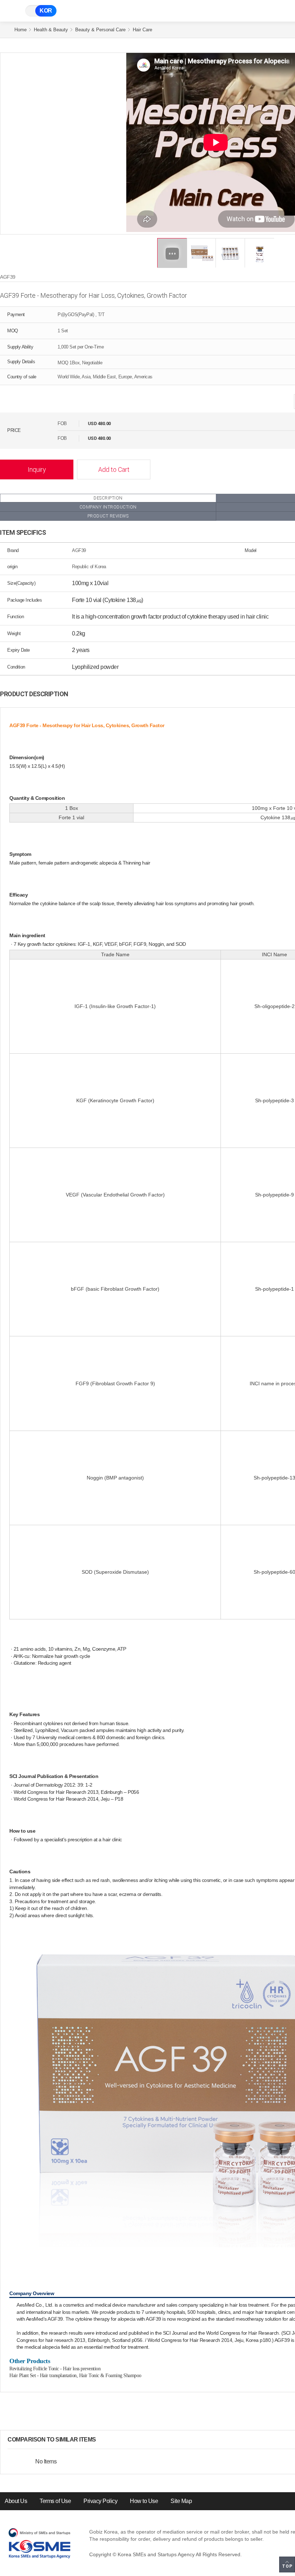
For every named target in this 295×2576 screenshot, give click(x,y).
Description (108, 498)
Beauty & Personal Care (100, 30)
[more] (102, 2440)
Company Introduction (108, 507)
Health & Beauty (51, 30)
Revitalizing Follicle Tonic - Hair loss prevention (55, 2369)
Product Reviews (108, 516)
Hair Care (142, 30)
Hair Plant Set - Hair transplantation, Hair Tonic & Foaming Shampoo (75, 2376)
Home (21, 30)
